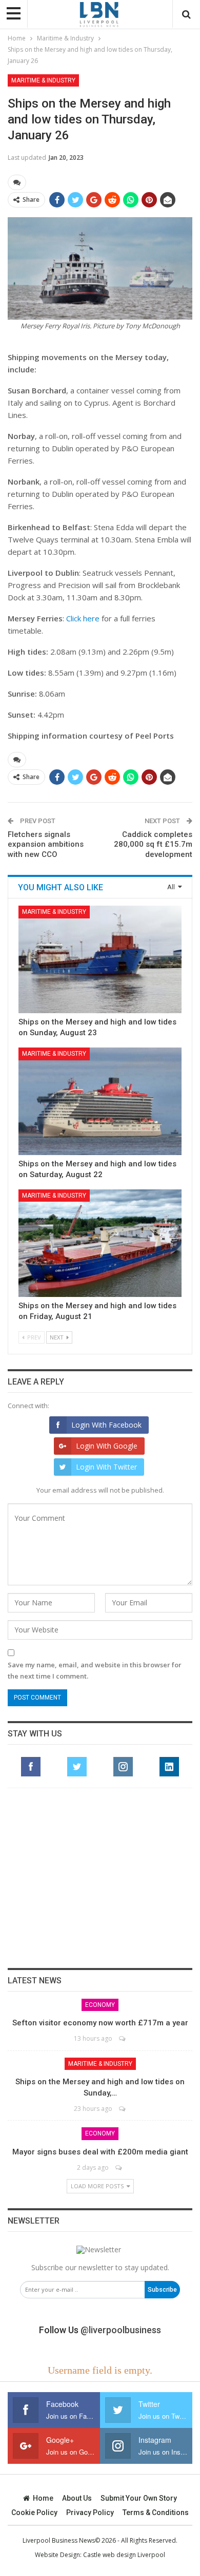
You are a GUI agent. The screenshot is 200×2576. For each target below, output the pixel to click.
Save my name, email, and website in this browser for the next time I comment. (95, 1670)
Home (43, 2498)
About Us (77, 2498)
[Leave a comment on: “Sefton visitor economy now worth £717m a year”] (123, 2038)
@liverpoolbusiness (121, 2330)
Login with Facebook (106, 1425)
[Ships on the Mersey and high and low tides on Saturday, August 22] (100, 1101)
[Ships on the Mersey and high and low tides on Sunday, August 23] (100, 959)
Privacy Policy (90, 2512)
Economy (100, 2005)
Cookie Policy (34, 2512)
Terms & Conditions (156, 2512)
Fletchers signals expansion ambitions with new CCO (46, 844)
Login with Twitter (106, 1467)
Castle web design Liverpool (124, 2555)
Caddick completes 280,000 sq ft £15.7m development (153, 844)
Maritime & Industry (43, 80)
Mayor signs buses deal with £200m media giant (100, 2152)
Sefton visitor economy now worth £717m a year (100, 2023)
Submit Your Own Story (139, 2498)
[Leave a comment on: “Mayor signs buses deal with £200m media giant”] (119, 2167)
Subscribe (162, 2290)
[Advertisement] (100, 1878)
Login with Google (107, 1446)
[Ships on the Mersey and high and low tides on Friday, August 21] (100, 1243)
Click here (83, 618)
